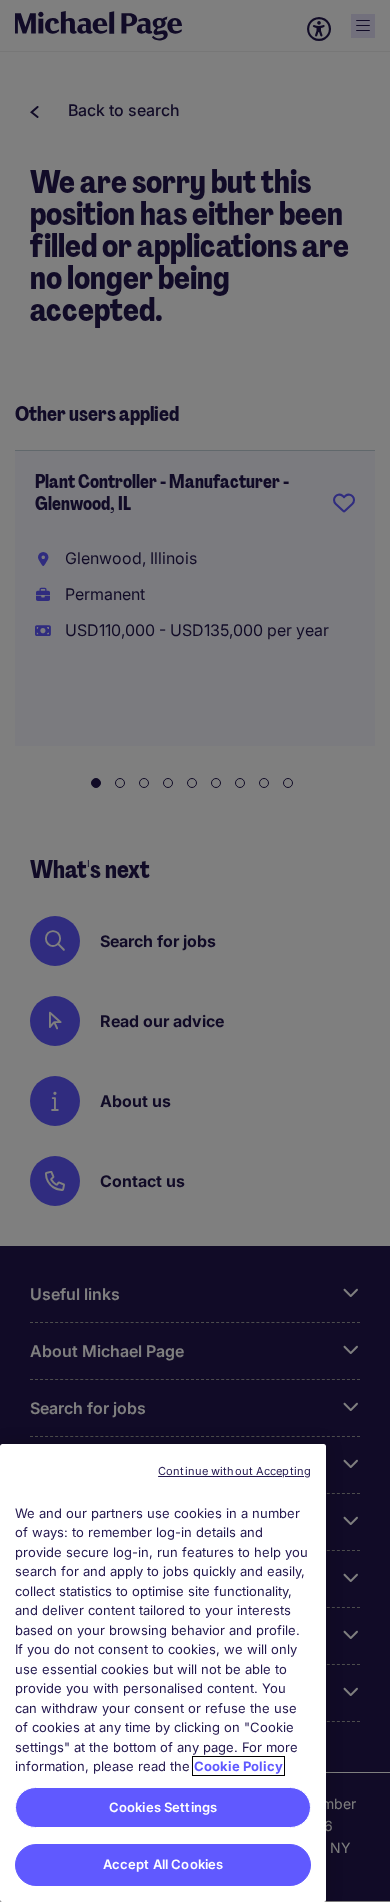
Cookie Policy (238, 1766)
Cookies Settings (163, 1807)
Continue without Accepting (234, 1471)
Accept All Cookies (163, 1864)
